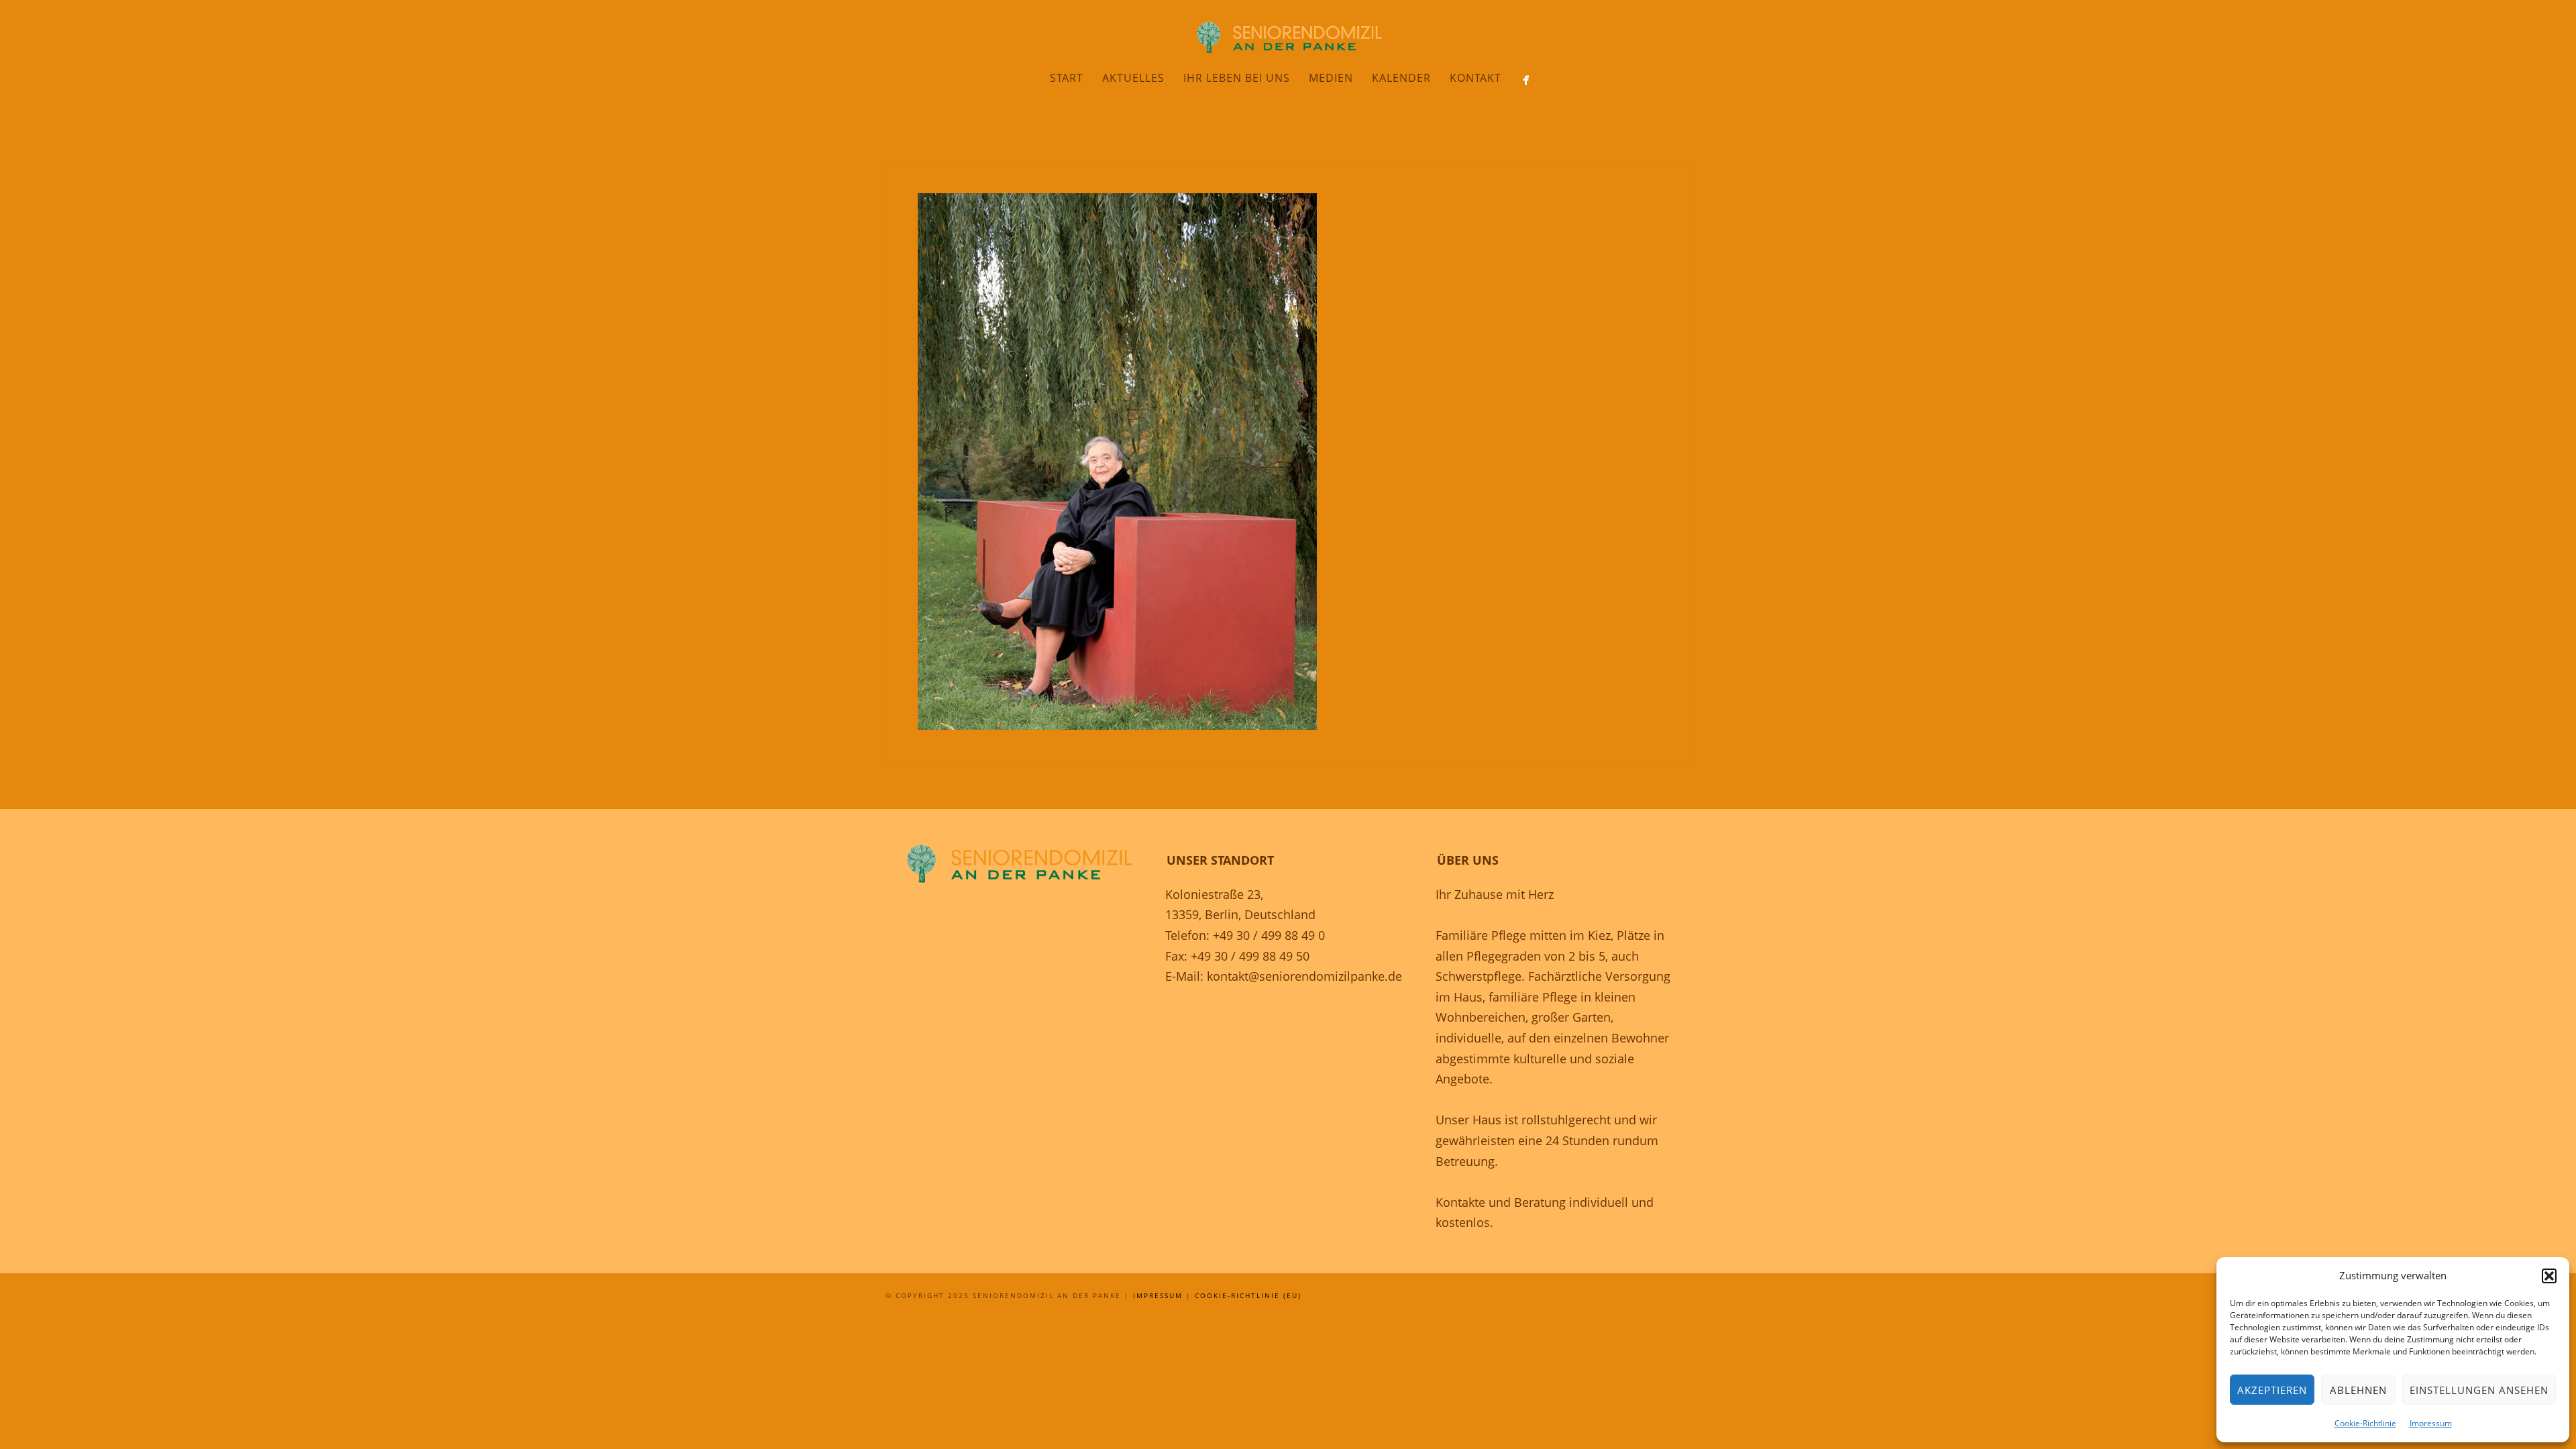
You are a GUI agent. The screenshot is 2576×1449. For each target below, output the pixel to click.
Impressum (2431, 1423)
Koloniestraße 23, (1214, 894)
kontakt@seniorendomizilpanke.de (1304, 976)
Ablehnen (2358, 1390)
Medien (1331, 78)
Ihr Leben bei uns (1237, 78)
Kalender (1401, 78)
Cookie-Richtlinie (2365, 1423)
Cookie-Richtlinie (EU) (1248, 1295)
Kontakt (1475, 78)
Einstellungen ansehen (2479, 1390)
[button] (2549, 1276)
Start (1067, 78)
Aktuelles (1133, 78)
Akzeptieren (2272, 1390)
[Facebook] (1526, 80)
